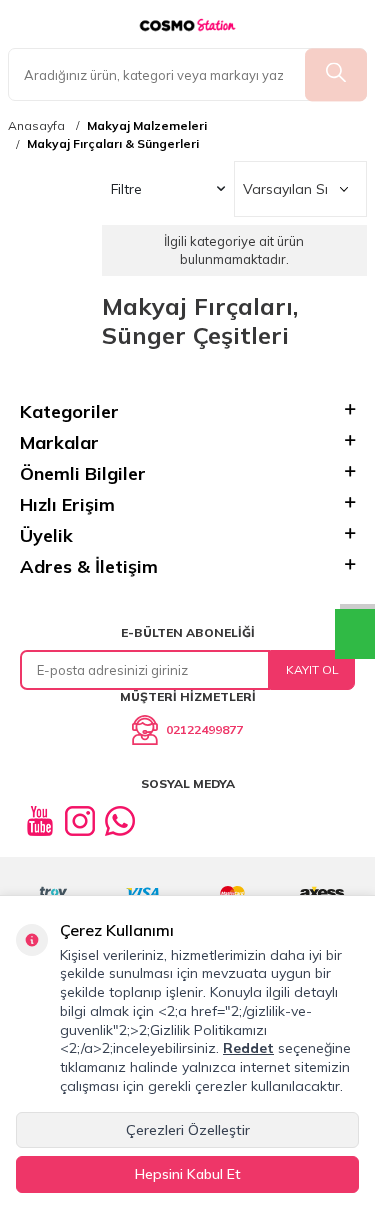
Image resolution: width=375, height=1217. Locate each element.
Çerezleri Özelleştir (188, 1130)
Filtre (126, 189)
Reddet (248, 1048)
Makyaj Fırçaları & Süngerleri (113, 144)
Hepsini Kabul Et (188, 1174)
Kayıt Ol (312, 669)
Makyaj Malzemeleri (147, 126)
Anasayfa (36, 126)
